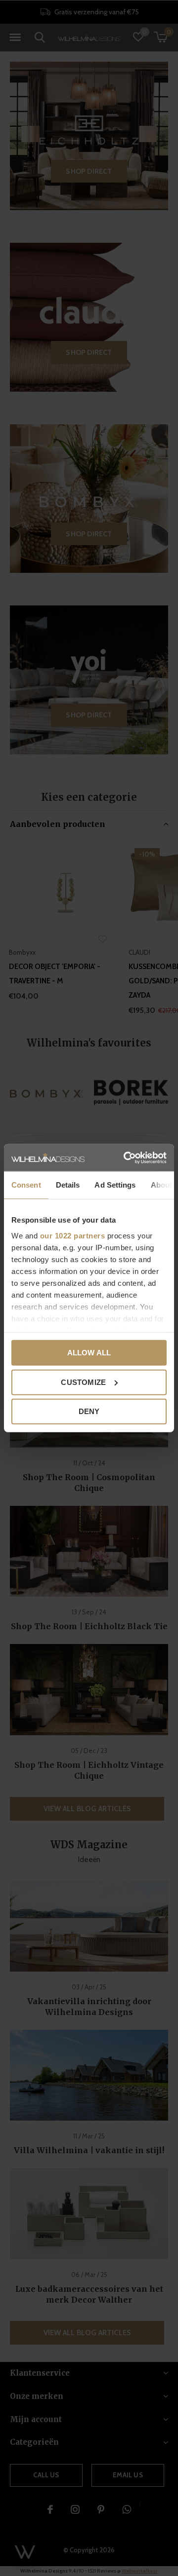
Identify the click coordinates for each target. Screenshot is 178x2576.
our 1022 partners (73, 1235)
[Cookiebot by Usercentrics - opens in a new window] (126, 1157)
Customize (83, 1382)
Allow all (89, 1353)
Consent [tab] (26, 1185)
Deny (89, 1411)
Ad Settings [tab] (115, 1185)
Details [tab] (68, 1185)
